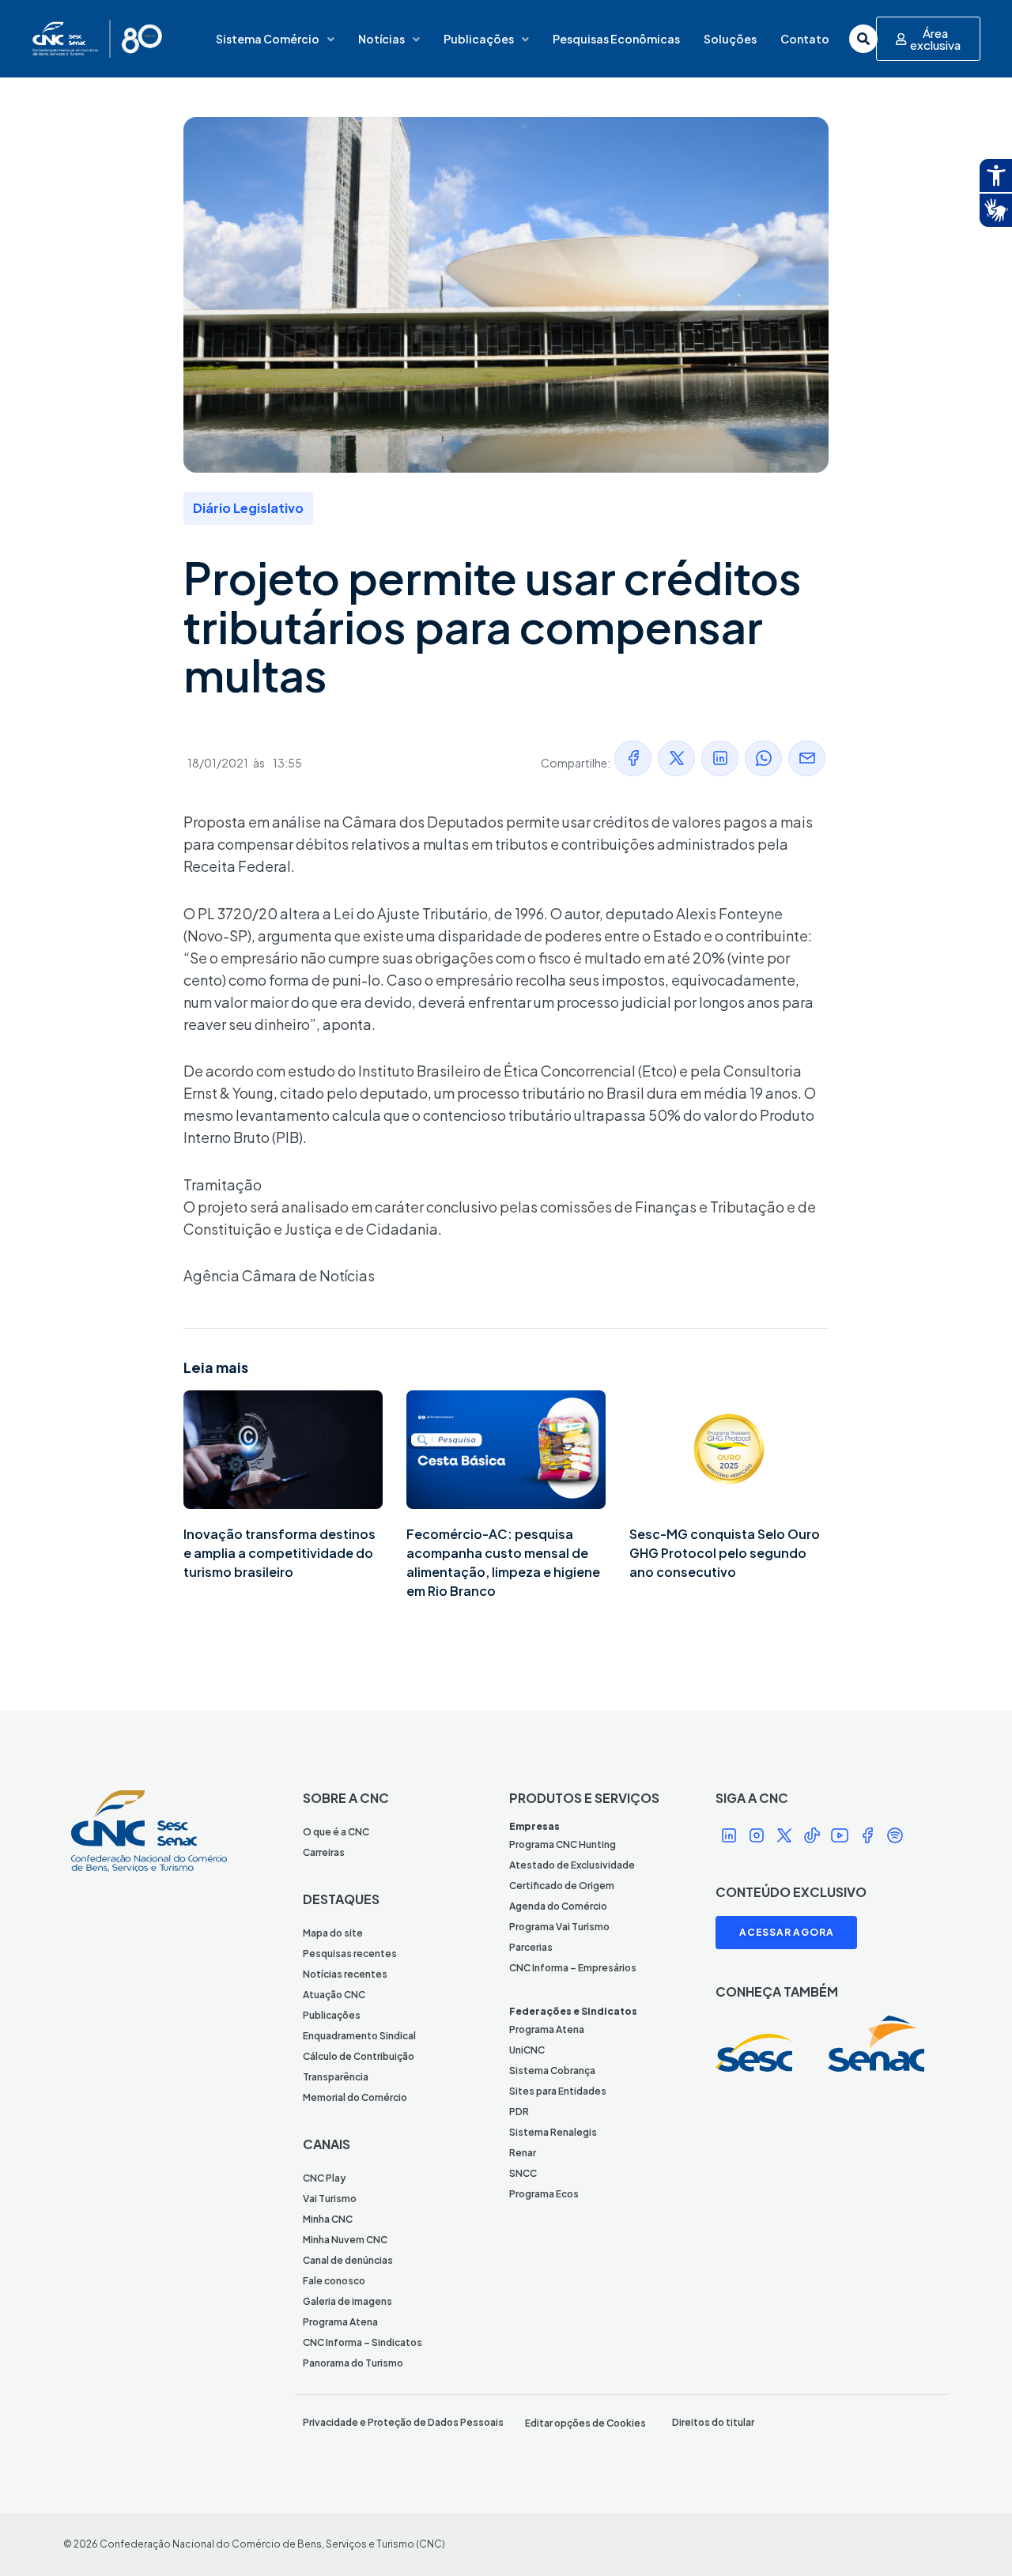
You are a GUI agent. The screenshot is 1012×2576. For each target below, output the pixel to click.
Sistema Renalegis (553, 2132)
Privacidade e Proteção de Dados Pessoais (403, 2422)
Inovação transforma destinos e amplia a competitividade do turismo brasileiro (279, 1553)
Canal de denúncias (348, 2260)
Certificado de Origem (562, 1886)
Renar (523, 2153)
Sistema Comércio (268, 39)
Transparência (336, 2077)
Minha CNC (328, 2219)
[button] (633, 758)
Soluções (730, 39)
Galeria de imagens (347, 2301)
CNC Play (324, 2178)
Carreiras (324, 1852)
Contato (805, 39)
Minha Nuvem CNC (345, 2240)
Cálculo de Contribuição (359, 2056)
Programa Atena (340, 2322)
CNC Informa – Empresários (573, 1968)
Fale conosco (334, 2281)
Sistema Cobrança (552, 2071)
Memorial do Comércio (355, 2097)
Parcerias (531, 1947)
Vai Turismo (330, 2199)
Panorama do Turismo (353, 2363)
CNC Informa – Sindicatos (363, 2342)
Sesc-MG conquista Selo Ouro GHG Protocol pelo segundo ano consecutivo (725, 1553)
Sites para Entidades (558, 2091)
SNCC (523, 2173)
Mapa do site (333, 1933)
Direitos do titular (713, 2422)
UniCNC (527, 2050)
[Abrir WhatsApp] (972, 2536)
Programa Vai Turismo (559, 1927)
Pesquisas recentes (350, 1954)
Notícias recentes (345, 1974)
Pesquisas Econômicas (616, 39)
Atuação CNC (334, 1995)
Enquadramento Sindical (359, 2036)
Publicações (479, 39)
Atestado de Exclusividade (572, 1865)
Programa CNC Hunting (563, 1844)
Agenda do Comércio (558, 1906)
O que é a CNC (336, 1832)
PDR (519, 2112)
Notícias (381, 39)
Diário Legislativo (248, 508)
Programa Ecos (544, 2194)
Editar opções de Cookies (585, 2423)
